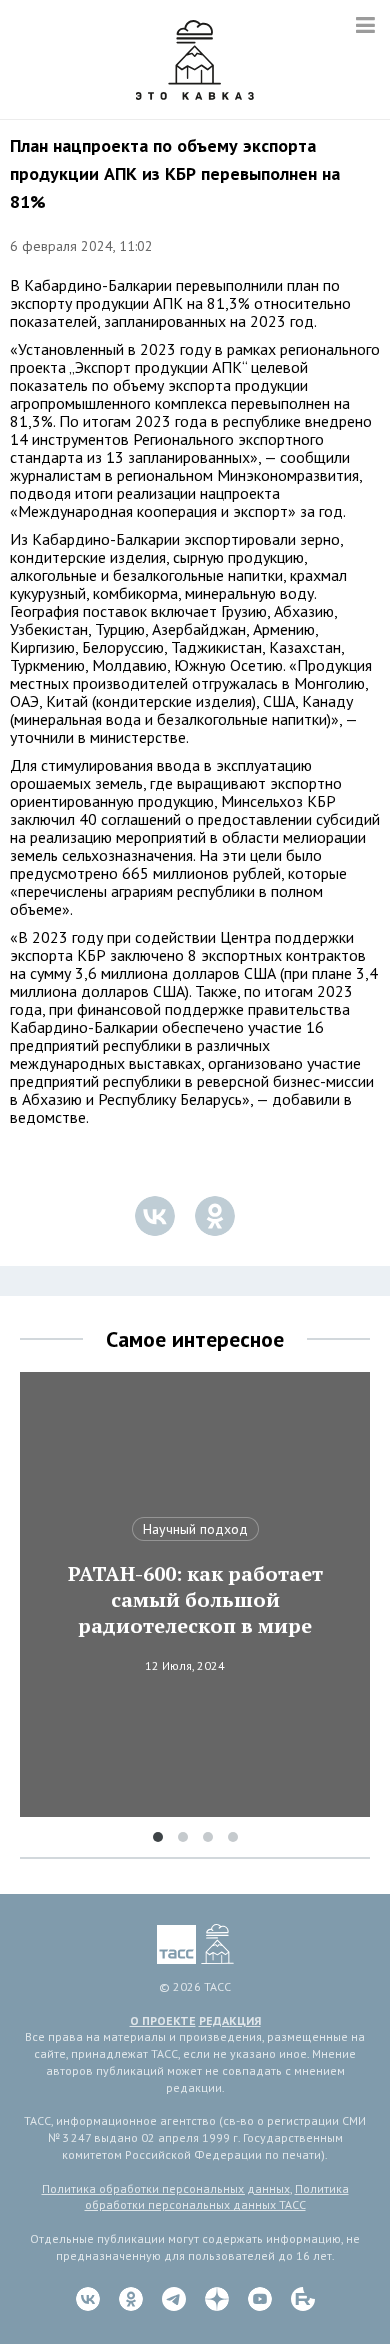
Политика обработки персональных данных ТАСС (217, 2197)
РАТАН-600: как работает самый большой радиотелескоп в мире (195, 1600)
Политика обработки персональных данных (166, 2188)
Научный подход (195, 1529)
